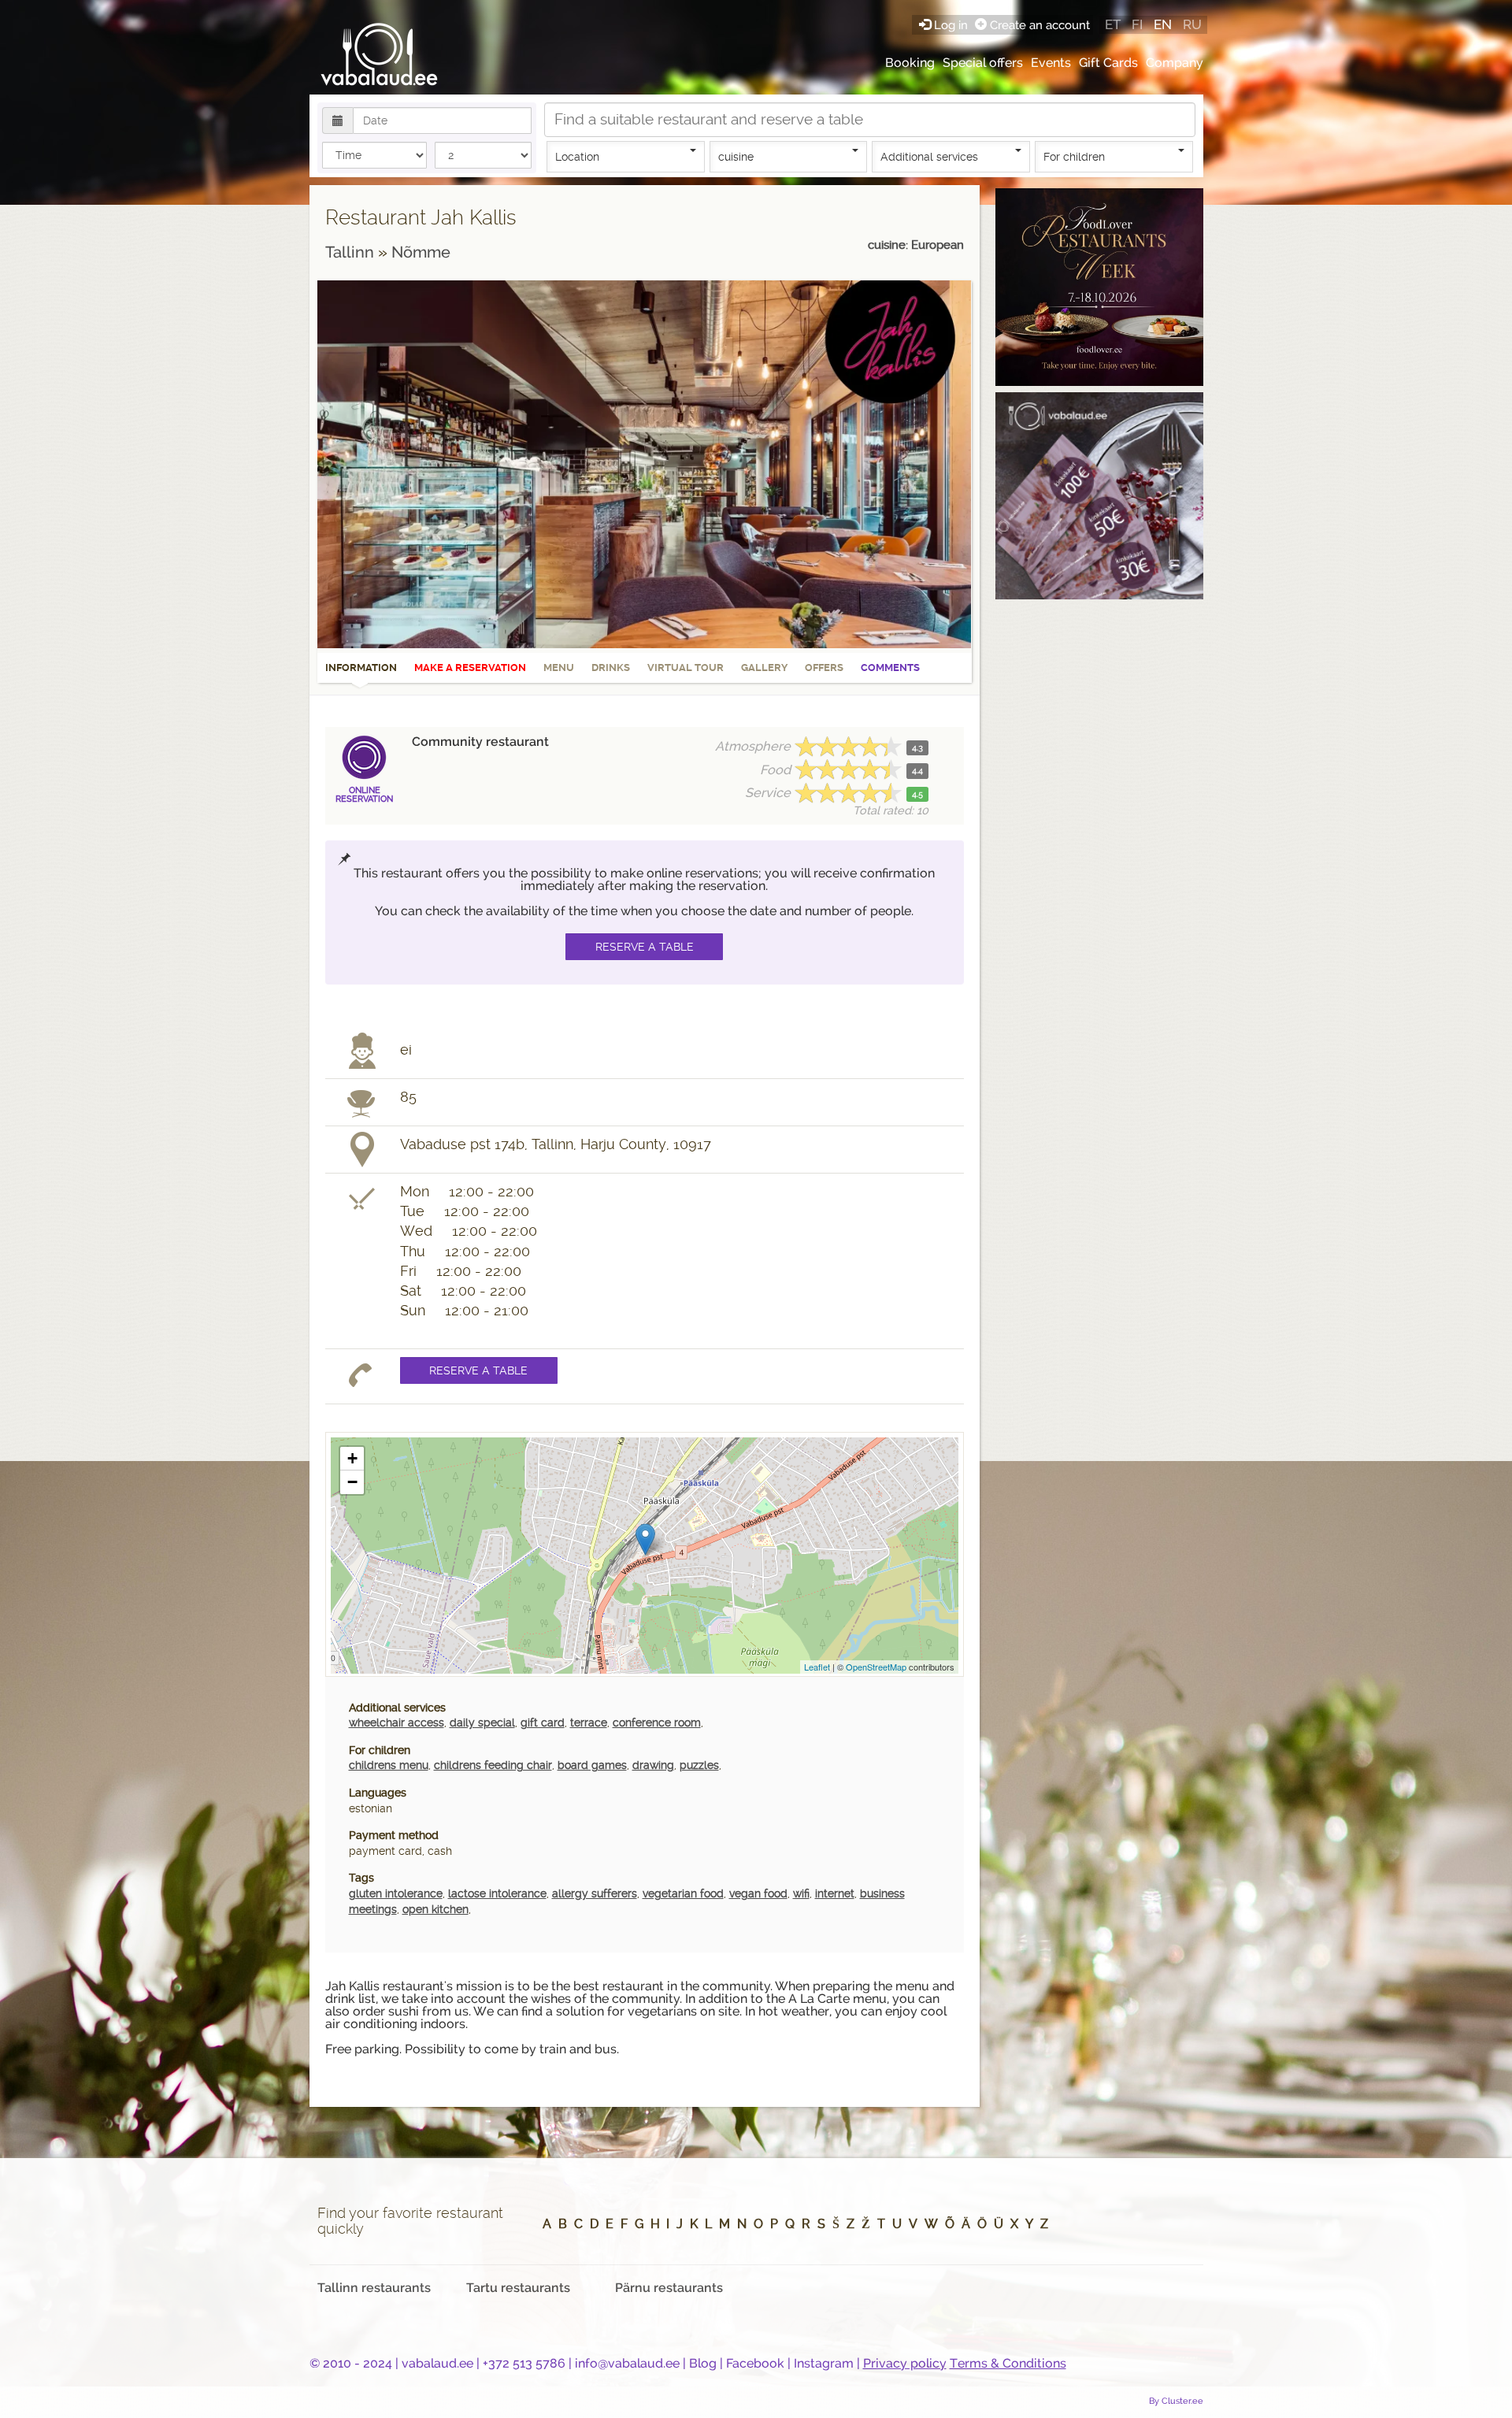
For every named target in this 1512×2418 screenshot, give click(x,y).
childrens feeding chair (493, 1765)
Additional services (929, 157)
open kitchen (435, 1909)
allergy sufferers (595, 1893)
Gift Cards (1108, 63)
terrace (589, 1723)
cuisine (736, 157)
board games (592, 1765)
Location (577, 157)
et (1113, 24)
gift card (543, 1723)
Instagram (824, 2363)
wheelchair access (397, 1723)
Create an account (1038, 25)
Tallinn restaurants (374, 2288)
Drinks (611, 668)
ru (1192, 24)
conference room (657, 1723)
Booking (910, 63)
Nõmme (421, 252)
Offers (824, 668)
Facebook (755, 2363)
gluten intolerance (396, 1893)
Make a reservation (470, 668)
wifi (801, 1893)
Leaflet (817, 1667)
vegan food (758, 1893)
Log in (951, 25)
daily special (482, 1723)
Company (1175, 63)
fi (1137, 24)
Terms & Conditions (1008, 2363)
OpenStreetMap (876, 1667)
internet (835, 1893)
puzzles (699, 1765)
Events (1051, 63)
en (1163, 24)
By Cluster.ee (1176, 2401)
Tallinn (352, 252)
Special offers (983, 63)
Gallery (764, 668)
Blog (703, 2363)
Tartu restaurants (518, 2288)
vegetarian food (683, 1893)
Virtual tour (686, 668)
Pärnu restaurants (669, 2288)
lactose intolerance (497, 1893)
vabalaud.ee (437, 2363)
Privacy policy (905, 2363)
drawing (653, 1765)
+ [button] (352, 1458)
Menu (559, 668)
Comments (890, 668)
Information (361, 668)
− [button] (352, 1482)
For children (1074, 157)
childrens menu (389, 1765)
